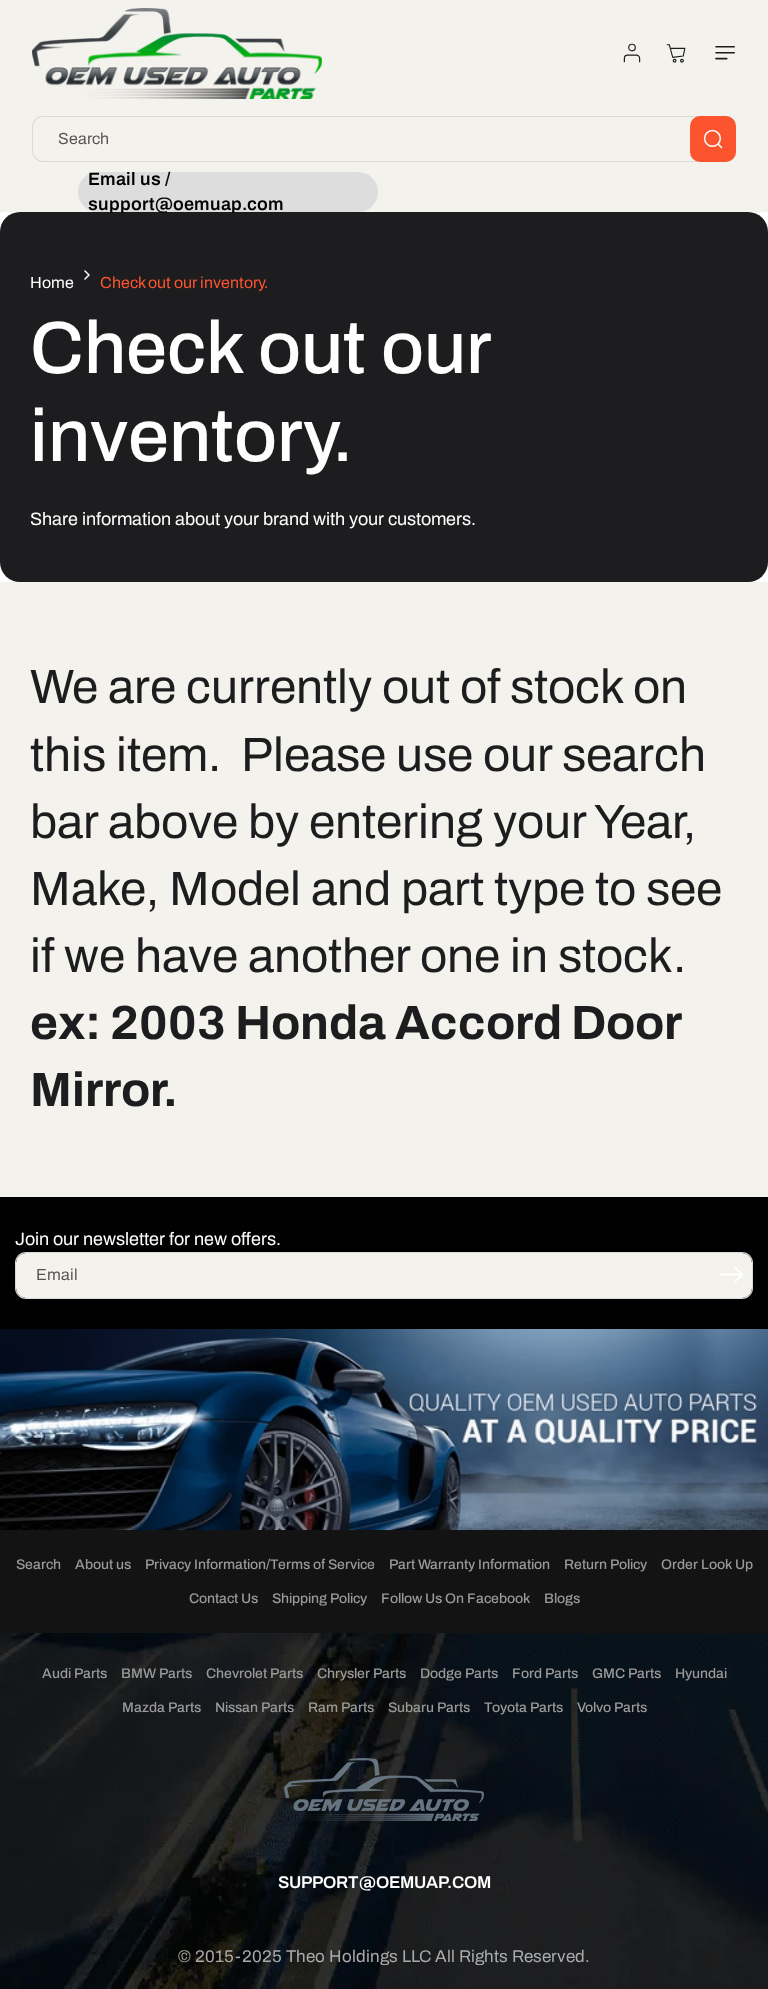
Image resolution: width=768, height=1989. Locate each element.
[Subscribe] (731, 1274)
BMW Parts (156, 1673)
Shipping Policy (319, 1598)
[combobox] (384, 139)
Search (38, 1564)
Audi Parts (74, 1673)
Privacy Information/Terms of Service (260, 1564)
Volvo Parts (612, 1707)
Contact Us (223, 1598)
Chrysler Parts (361, 1673)
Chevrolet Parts (254, 1673)
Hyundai (701, 1673)
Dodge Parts (459, 1673)
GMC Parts (626, 1673)
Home (52, 282)
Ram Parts (341, 1707)
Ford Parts (545, 1673)
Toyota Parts (523, 1707)
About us (103, 1564)
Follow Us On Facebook (455, 1598)
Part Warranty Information (469, 1564)
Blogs (562, 1598)
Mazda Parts (161, 1707)
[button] (721, 53)
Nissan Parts (254, 1707)
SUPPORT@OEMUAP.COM (384, 1882)
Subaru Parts (429, 1707)
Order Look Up (707, 1564)
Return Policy (605, 1564)
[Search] (713, 139)
